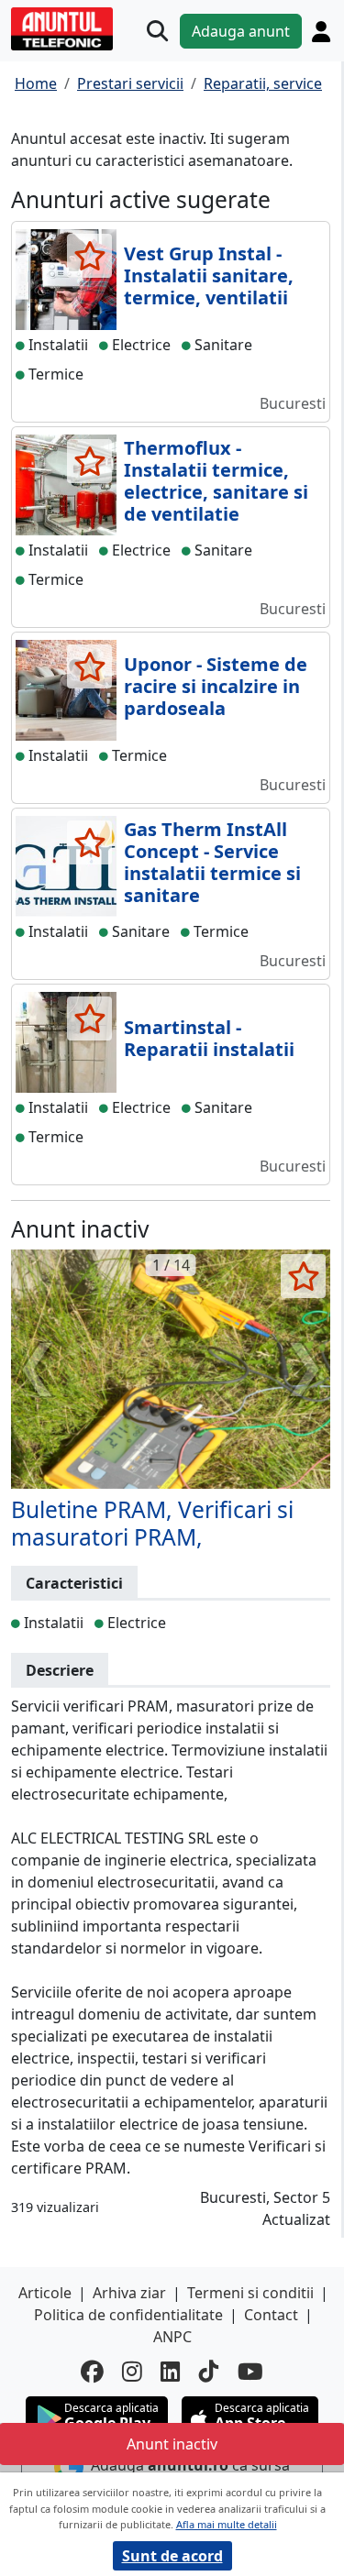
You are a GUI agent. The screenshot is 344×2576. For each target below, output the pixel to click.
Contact (271, 2315)
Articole (45, 2293)
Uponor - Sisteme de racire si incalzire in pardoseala (216, 686)
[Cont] (321, 31)
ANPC (172, 2337)
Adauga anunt (241, 31)
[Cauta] (157, 31)
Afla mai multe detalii (227, 2524)
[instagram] (132, 2372)
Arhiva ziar (129, 2293)
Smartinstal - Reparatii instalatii (209, 1038)
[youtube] (250, 2372)
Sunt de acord (172, 2556)
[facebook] (92, 2372)
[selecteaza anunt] (89, 256)
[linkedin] (171, 2372)
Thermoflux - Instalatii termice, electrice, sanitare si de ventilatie (216, 481)
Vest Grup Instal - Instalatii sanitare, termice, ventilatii (209, 275)
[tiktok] (209, 2372)
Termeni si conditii (250, 2293)
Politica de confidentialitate (128, 2315)
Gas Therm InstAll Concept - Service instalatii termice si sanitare (212, 862)
